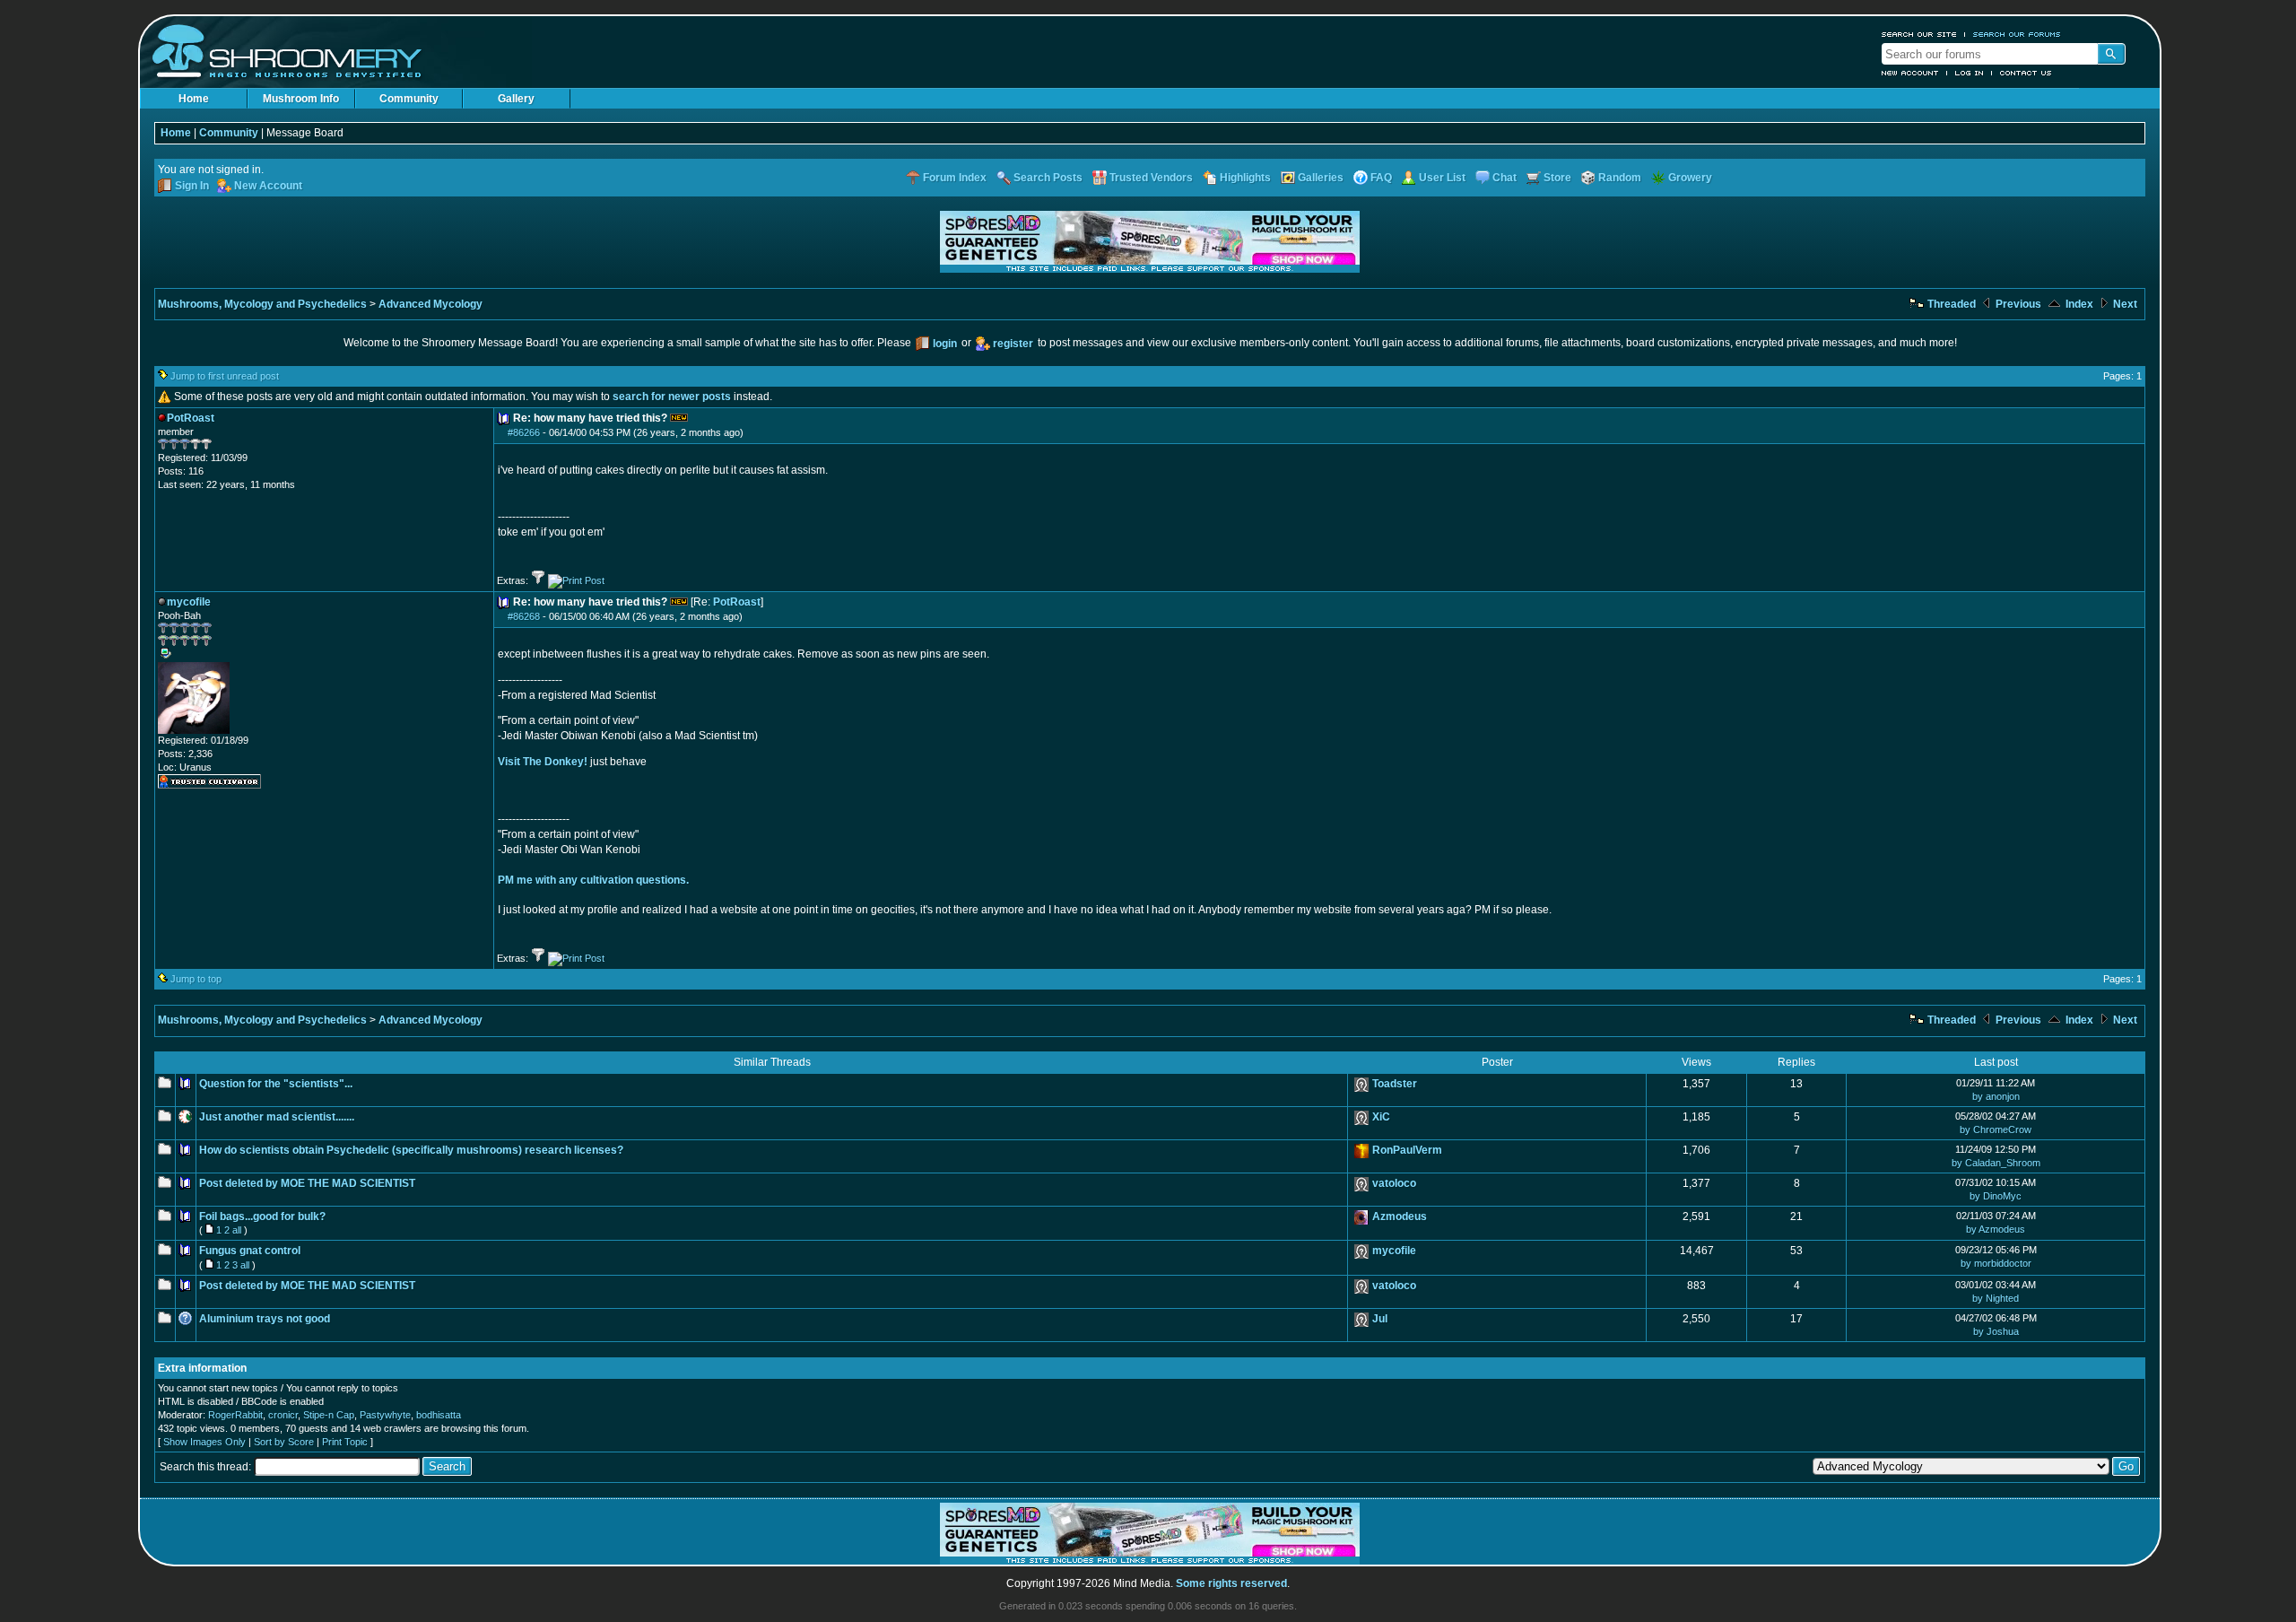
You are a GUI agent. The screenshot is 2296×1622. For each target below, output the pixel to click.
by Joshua (1996, 1331)
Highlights (1245, 178)
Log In (1970, 73)
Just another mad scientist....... (277, 1117)
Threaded (1950, 304)
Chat (1505, 178)
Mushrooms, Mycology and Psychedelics (262, 304)
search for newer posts (672, 397)
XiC (1381, 1117)
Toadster (1395, 1084)
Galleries (1321, 178)
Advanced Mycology (430, 304)
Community (409, 99)
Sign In (192, 186)
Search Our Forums (2017, 34)
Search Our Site (1919, 34)
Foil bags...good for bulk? (262, 1216)
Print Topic (345, 1442)
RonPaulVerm (1407, 1150)
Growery (1690, 178)
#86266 (524, 432)
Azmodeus (1400, 1216)
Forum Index (955, 178)
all (237, 1230)
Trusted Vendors (1151, 178)
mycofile (1394, 1251)
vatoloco (1394, 1183)
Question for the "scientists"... (276, 1084)
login (945, 344)
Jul (1380, 1319)
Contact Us (2026, 73)
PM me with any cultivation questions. (593, 880)
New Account (1910, 73)
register (1013, 344)
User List (1442, 178)
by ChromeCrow (1996, 1129)
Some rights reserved (1231, 1583)
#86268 (524, 616)
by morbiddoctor (1996, 1263)
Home (194, 99)
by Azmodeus (1996, 1229)
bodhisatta (439, 1415)
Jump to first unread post (225, 376)
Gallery (516, 99)
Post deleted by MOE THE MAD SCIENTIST (307, 1183)
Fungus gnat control (250, 1251)
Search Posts (1048, 178)
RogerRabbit (235, 1415)
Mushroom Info (301, 99)
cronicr (283, 1415)
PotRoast (737, 602)
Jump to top (196, 979)
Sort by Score (284, 1442)
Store (1557, 178)
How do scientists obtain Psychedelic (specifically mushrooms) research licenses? (411, 1150)
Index (2078, 304)
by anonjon (1996, 1096)
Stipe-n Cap (329, 1415)
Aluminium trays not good (265, 1319)
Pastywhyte (385, 1415)
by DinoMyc (1996, 1196)
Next (2124, 304)
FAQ (1381, 178)
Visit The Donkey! (543, 762)
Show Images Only (204, 1442)
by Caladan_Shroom (1996, 1163)
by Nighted (1996, 1298)
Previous (2017, 304)
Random (1620, 178)
